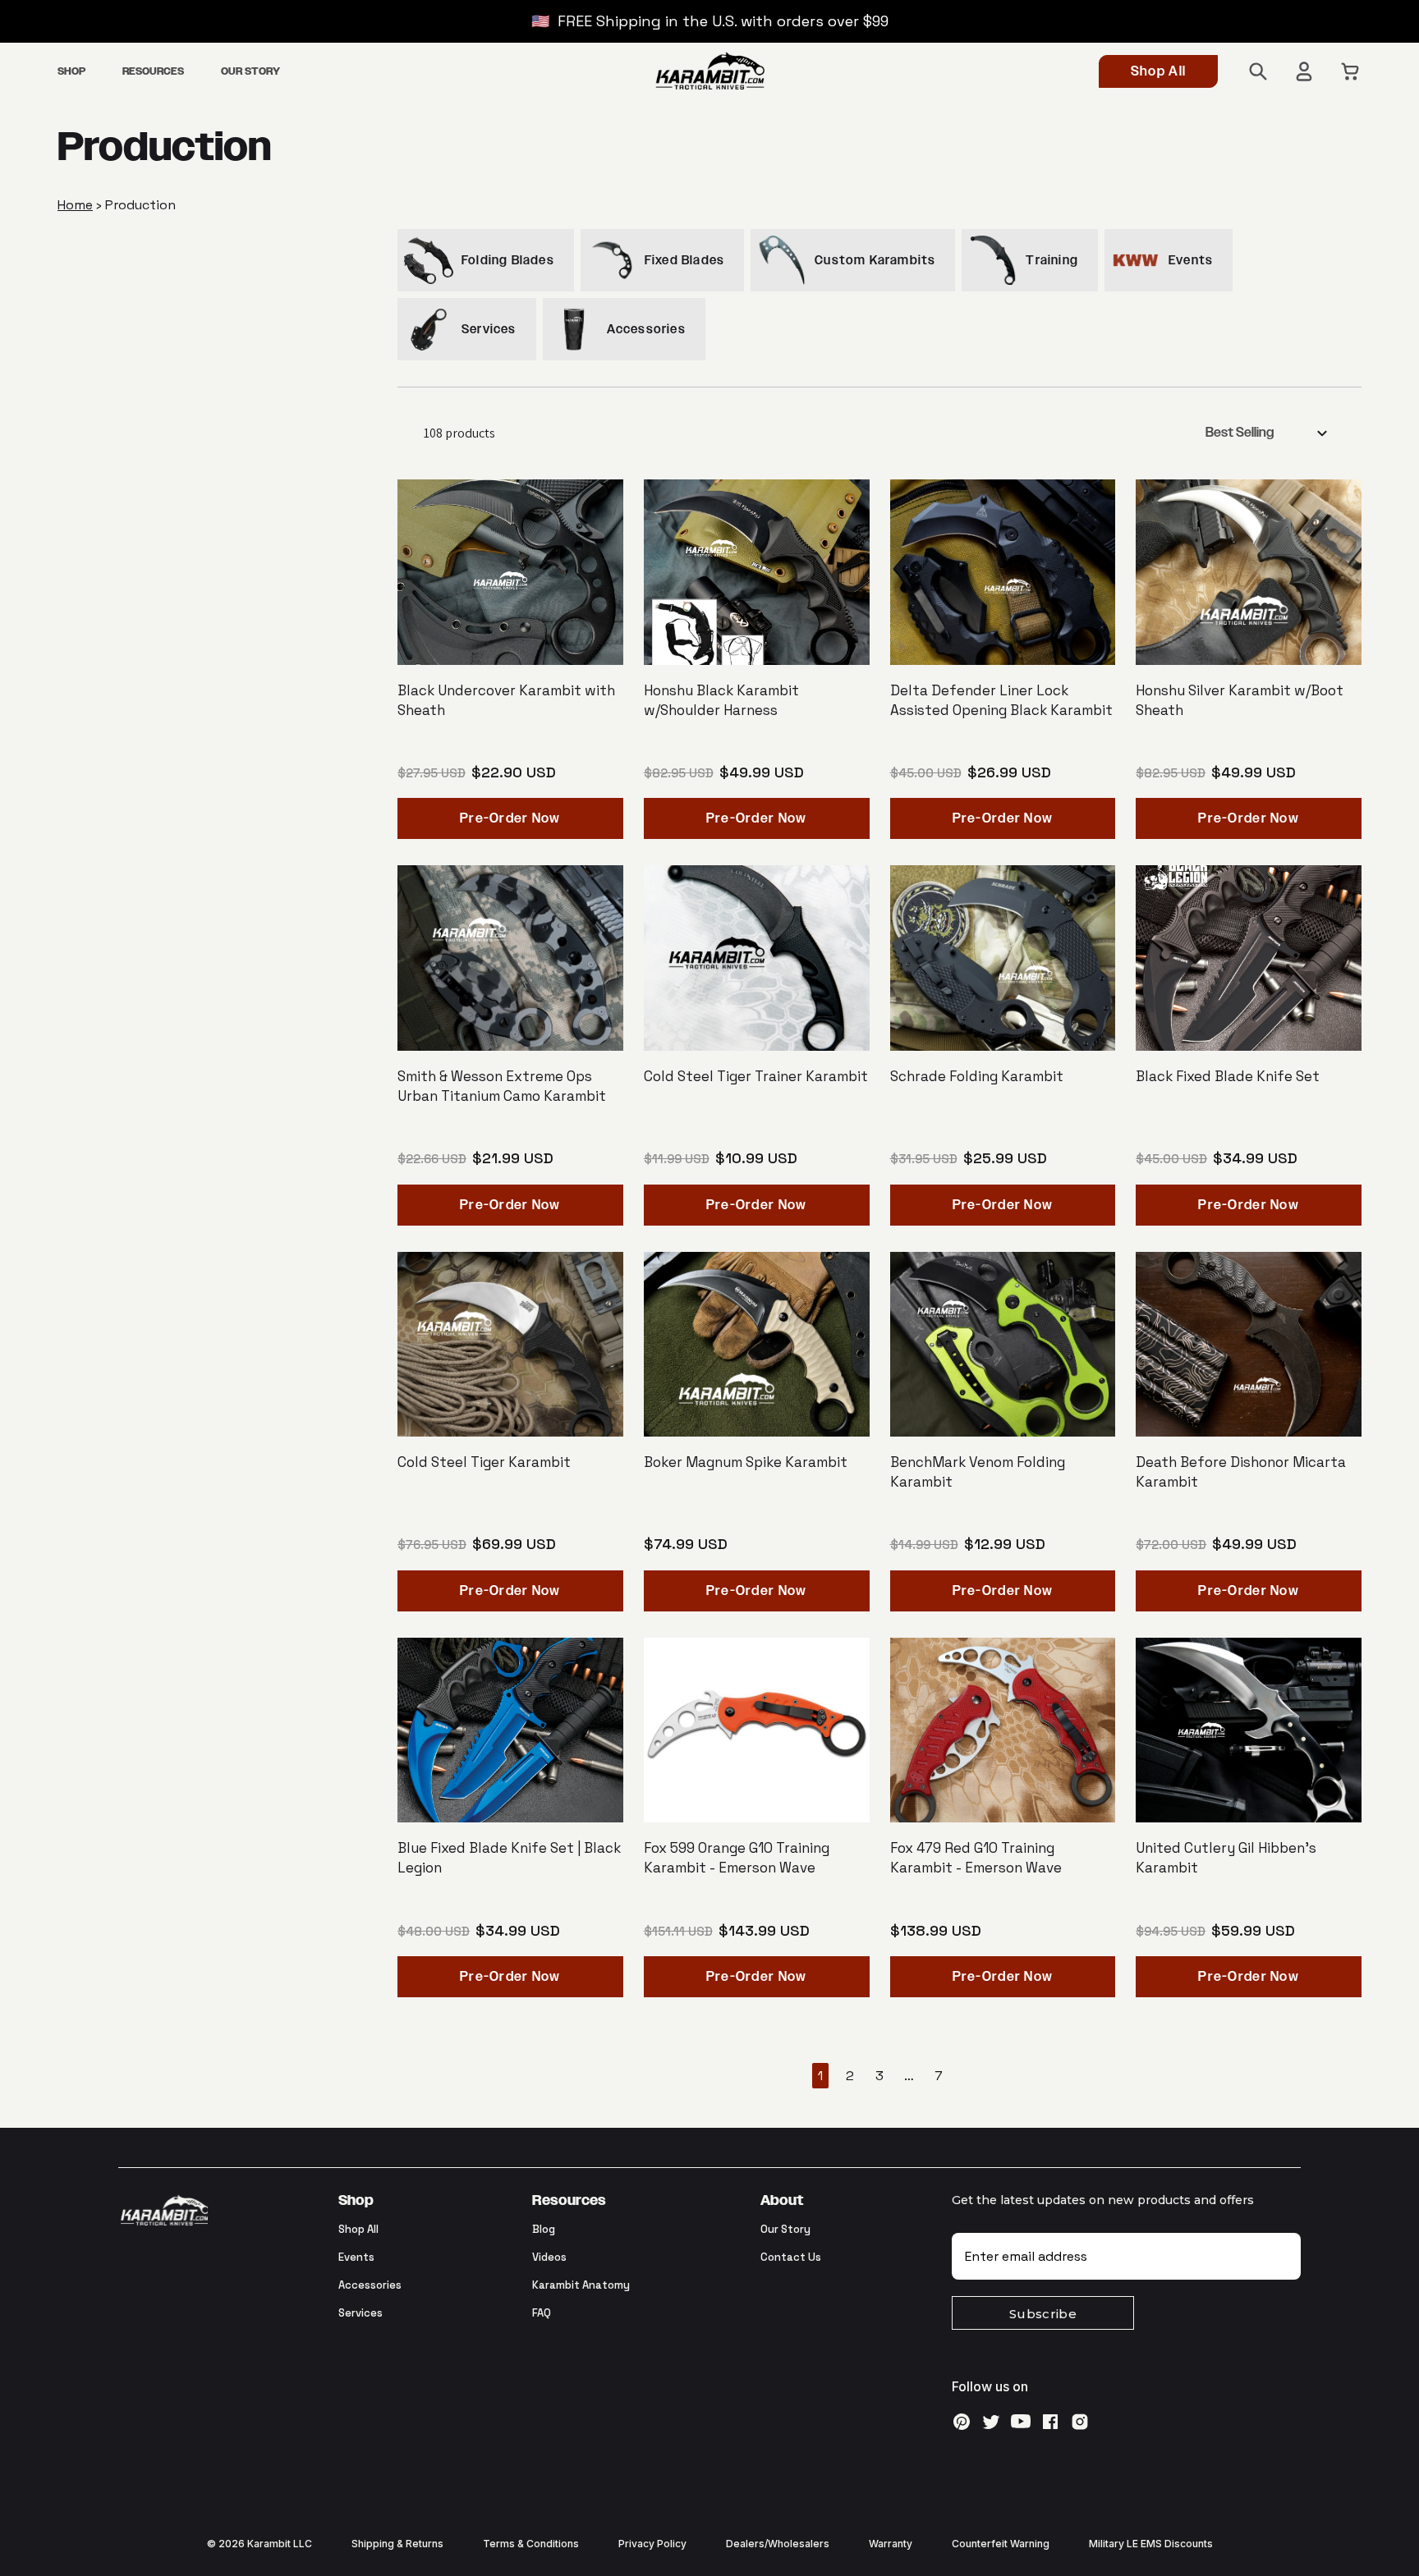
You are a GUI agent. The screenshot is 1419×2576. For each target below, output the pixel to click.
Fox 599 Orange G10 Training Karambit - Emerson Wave (737, 1858)
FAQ (542, 2313)
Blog (544, 2229)
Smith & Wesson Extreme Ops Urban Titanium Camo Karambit (502, 1086)
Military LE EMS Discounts (1151, 2544)
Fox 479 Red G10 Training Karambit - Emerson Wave (976, 1858)
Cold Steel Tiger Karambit (484, 1462)
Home (75, 205)
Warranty (891, 2544)
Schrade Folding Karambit (977, 1076)
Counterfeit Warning (1001, 2544)
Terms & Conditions (531, 2544)
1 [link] (820, 2076)
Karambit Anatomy (581, 2285)
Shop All (1158, 72)
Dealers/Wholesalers (778, 2544)
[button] (71, 72)
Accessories (370, 2285)
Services (360, 2313)
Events (356, 2257)
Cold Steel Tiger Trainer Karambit (756, 1076)
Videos (549, 2257)
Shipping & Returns (397, 2544)
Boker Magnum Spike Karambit (746, 1462)
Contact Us (791, 2257)
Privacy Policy (652, 2544)
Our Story (785, 2229)
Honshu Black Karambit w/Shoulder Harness (721, 700)
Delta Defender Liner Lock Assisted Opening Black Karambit (1001, 700)
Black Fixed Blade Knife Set (1228, 1076)
